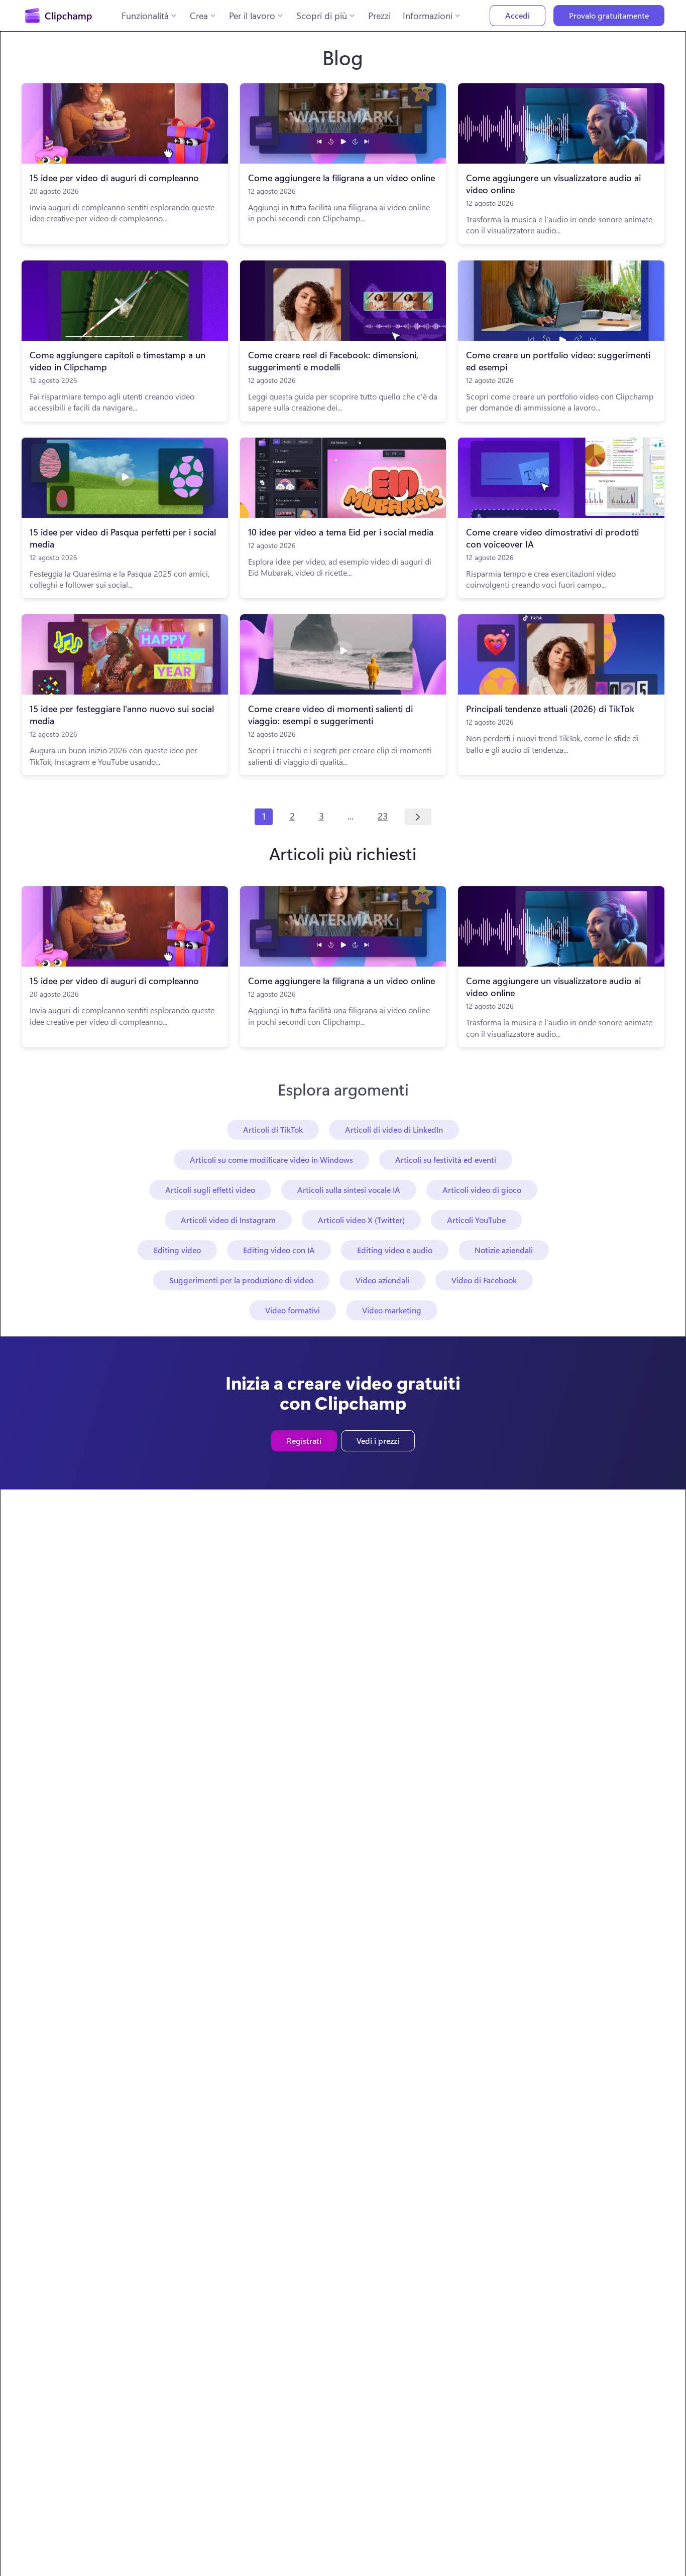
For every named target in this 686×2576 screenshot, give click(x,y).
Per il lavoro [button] (252, 16)
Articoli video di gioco (482, 1190)
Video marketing (392, 1310)
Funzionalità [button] (145, 16)
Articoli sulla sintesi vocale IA (349, 1190)
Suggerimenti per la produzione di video (241, 1280)
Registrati (304, 1441)
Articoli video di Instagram (228, 1220)
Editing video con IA (279, 1250)
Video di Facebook (484, 1280)
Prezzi (379, 16)
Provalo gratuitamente (609, 15)
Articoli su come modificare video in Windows (271, 1160)
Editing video (177, 1250)
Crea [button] (199, 16)
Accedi (518, 15)
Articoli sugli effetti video (210, 1190)
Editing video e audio (395, 1250)
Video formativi (293, 1310)
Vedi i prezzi (378, 1441)
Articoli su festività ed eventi (446, 1160)
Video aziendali (382, 1280)
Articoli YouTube (476, 1220)
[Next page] (418, 817)
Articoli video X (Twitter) (361, 1220)
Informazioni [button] (428, 16)
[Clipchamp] (59, 16)
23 (383, 816)
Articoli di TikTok (273, 1129)
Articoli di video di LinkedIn (394, 1129)
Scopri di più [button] (322, 16)
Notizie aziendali (504, 1250)
